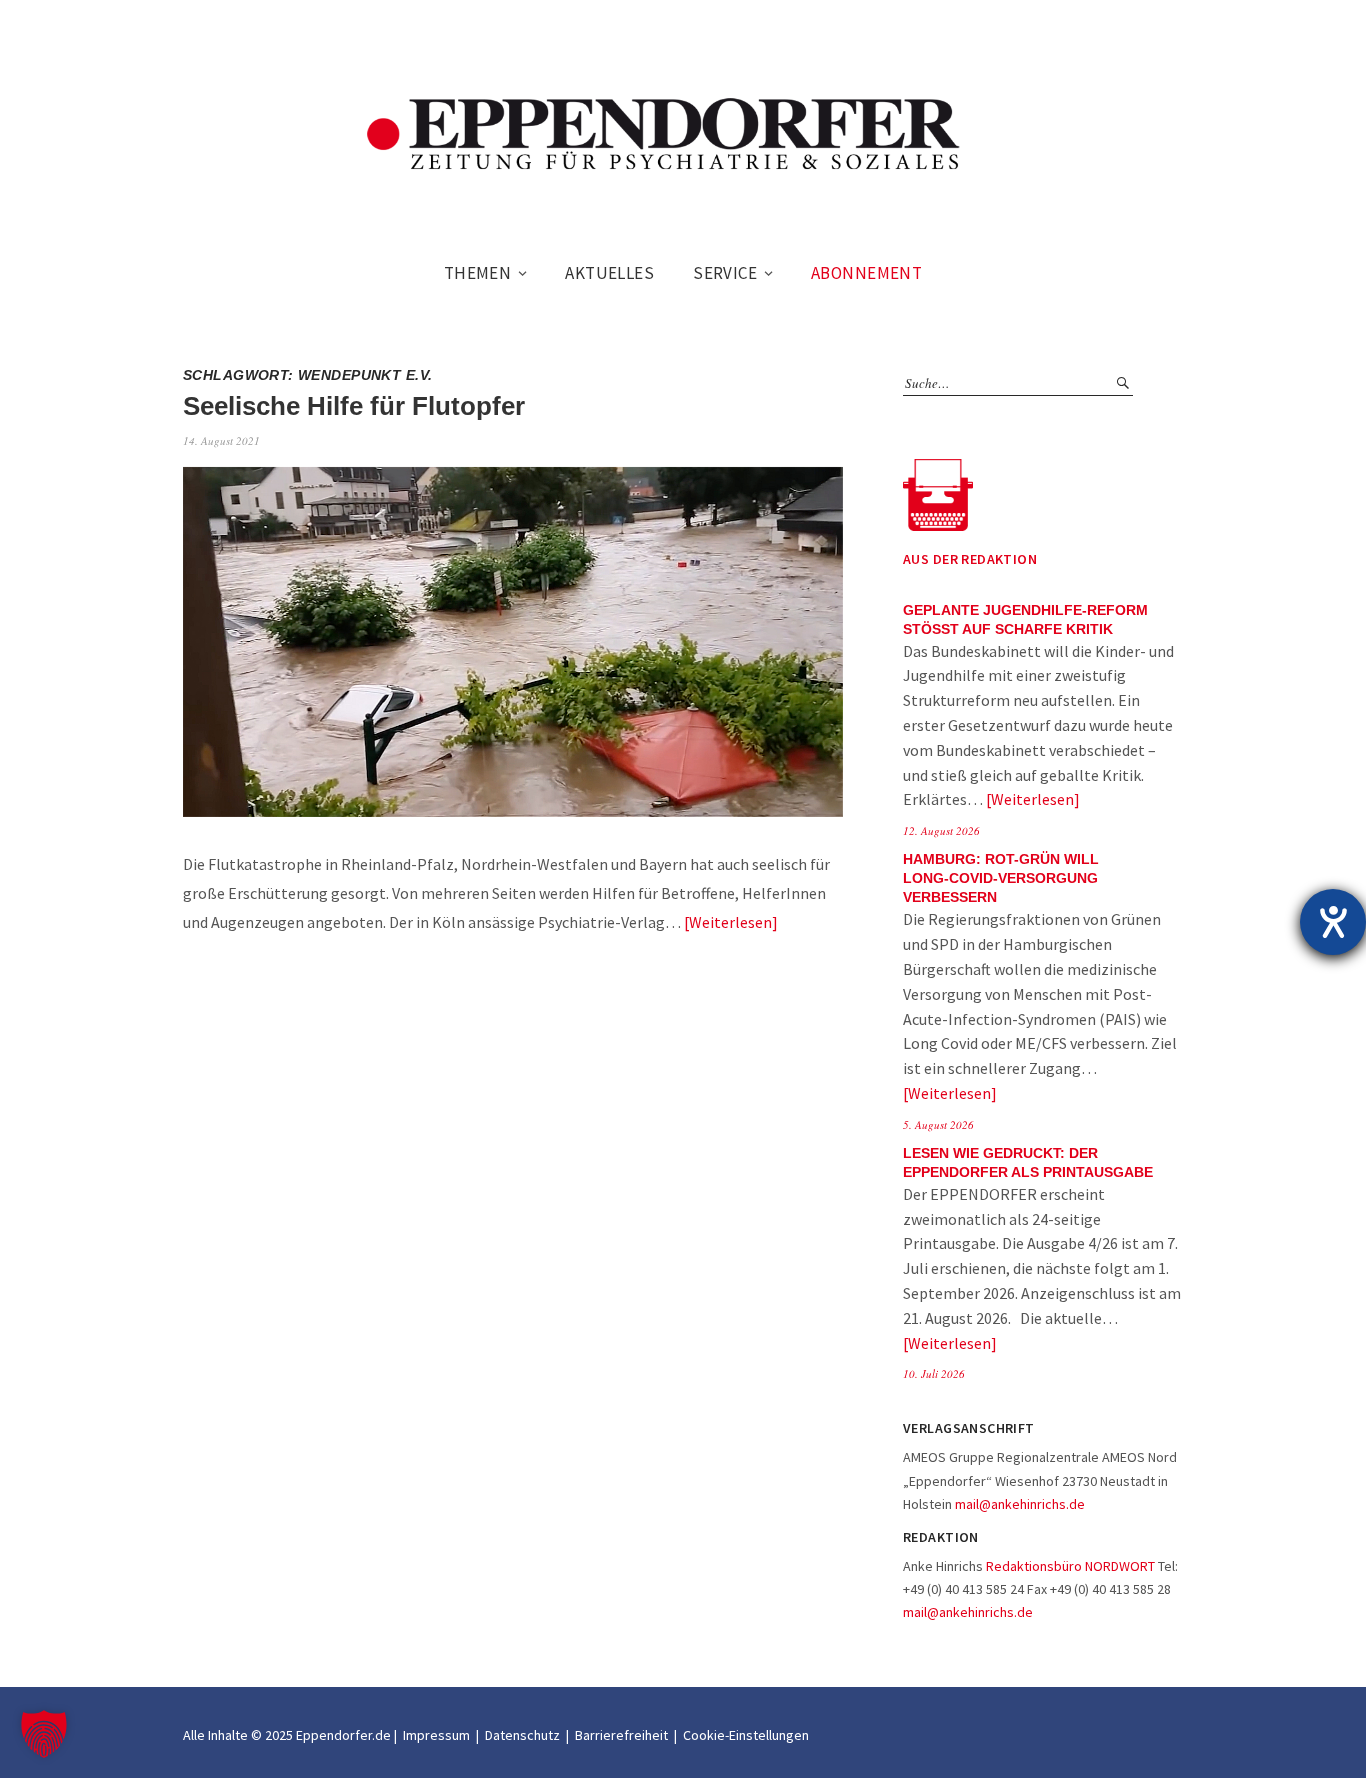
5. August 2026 (938, 1124)
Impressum (436, 1735)
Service (725, 273)
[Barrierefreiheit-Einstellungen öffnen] (1333, 922)
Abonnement (866, 273)
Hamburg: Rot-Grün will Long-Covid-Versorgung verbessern (1001, 878)
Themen (478, 273)
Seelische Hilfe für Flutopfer (354, 406)
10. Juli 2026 (934, 1373)
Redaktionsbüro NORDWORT (1070, 1566)
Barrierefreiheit (621, 1735)
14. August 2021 (221, 440)
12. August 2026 (941, 830)
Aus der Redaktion (970, 559)
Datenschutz (522, 1735)
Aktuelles (609, 273)
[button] (44, 1734)
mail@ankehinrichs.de (1020, 1504)
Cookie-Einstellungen (746, 1735)
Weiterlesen (730, 922)
